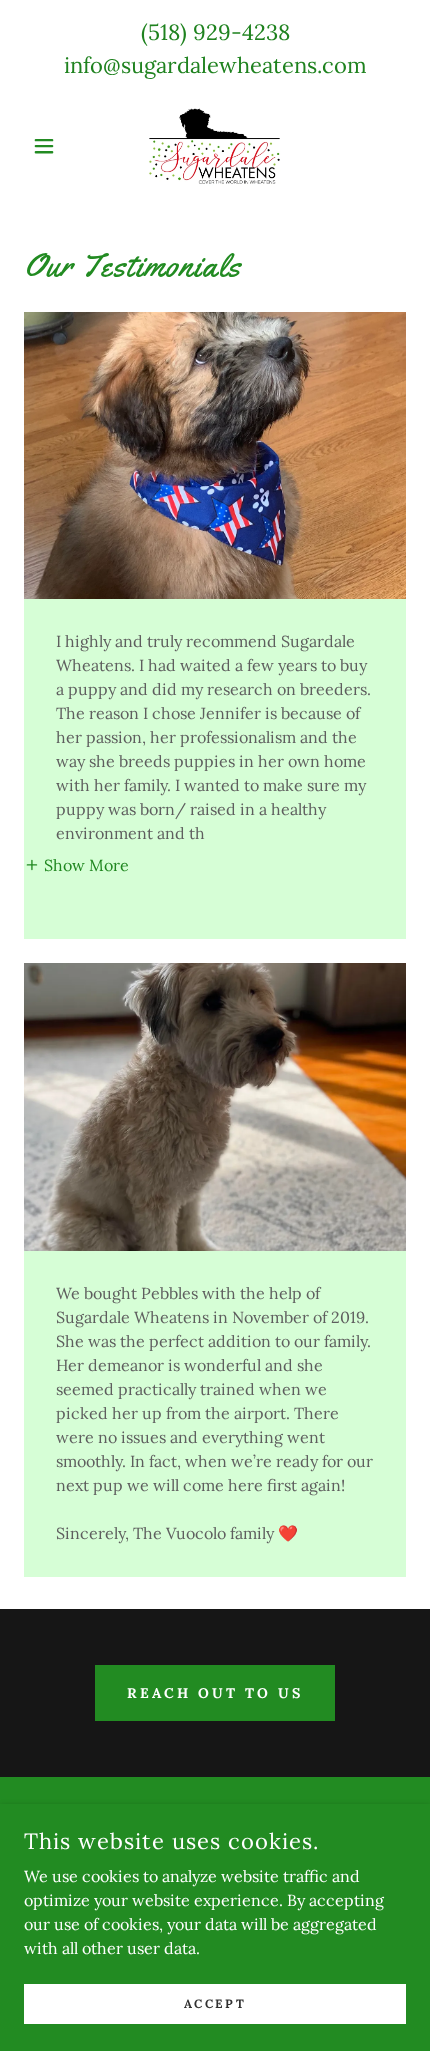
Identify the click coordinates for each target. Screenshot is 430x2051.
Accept (215, 2003)
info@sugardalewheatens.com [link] (215, 65)
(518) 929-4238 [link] (215, 32)
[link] (214, 146)
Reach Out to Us (215, 1693)
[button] (52, 146)
